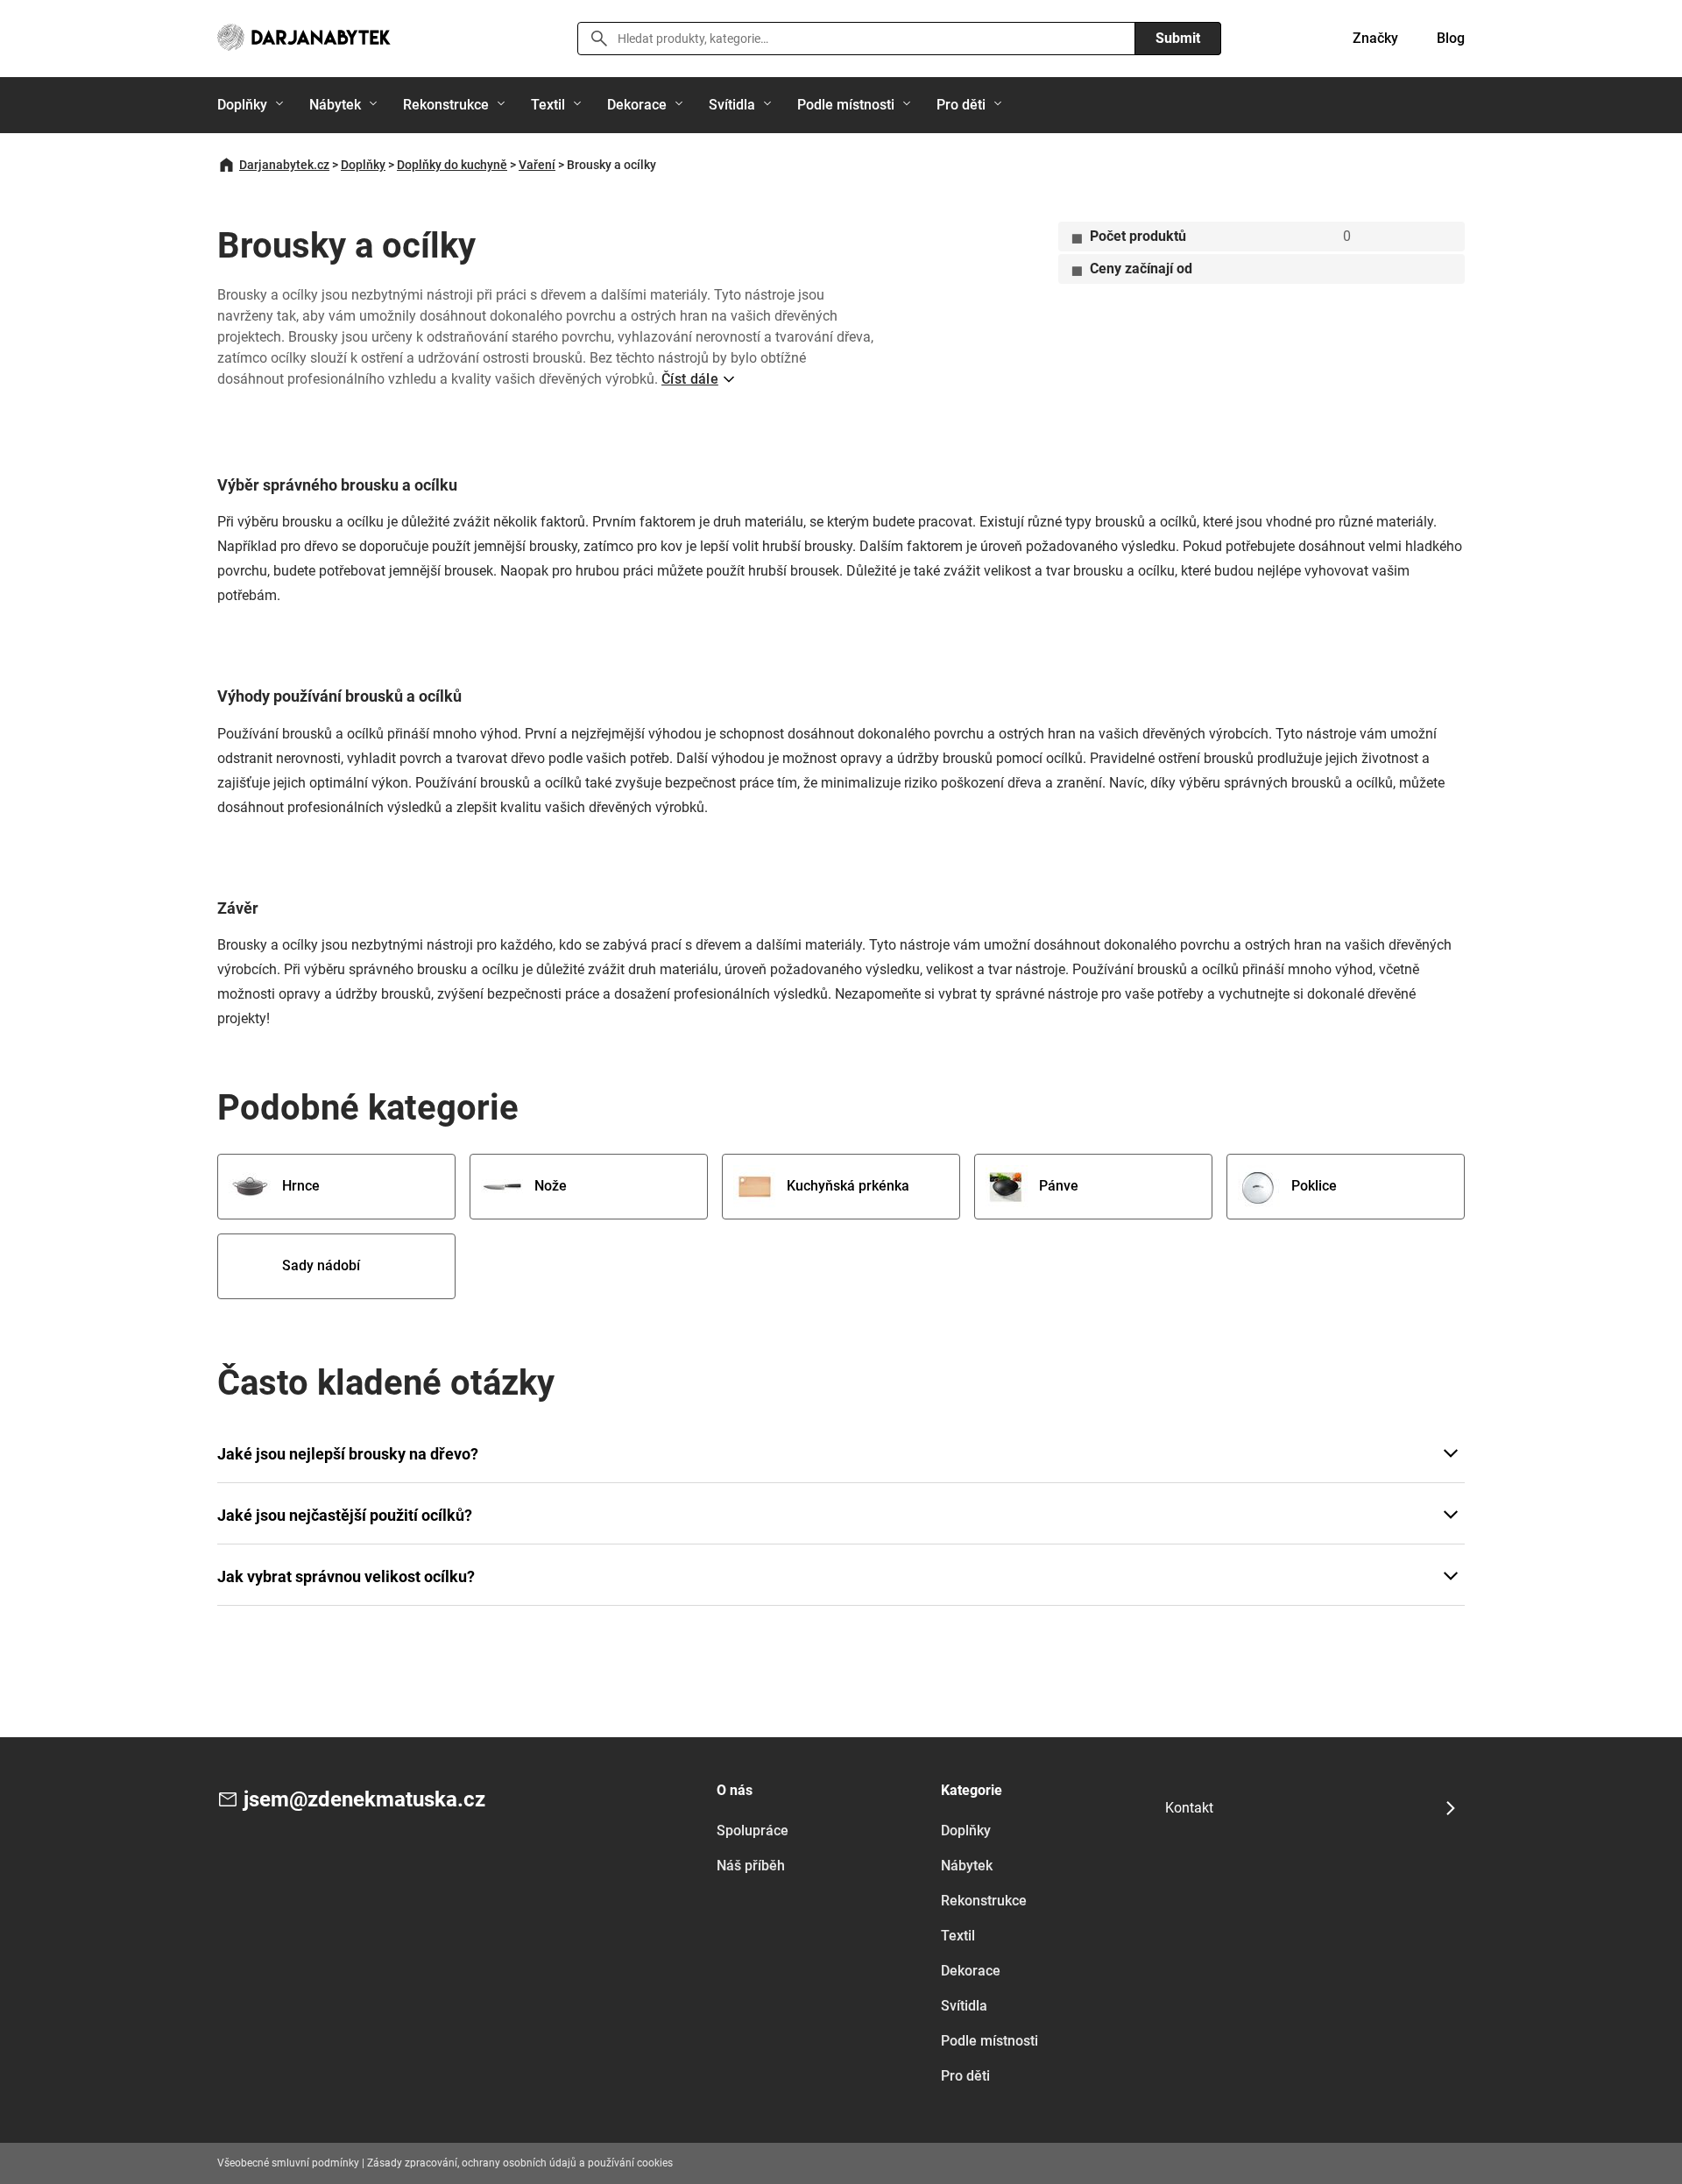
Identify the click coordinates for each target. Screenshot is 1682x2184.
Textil (548, 105)
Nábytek (335, 105)
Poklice (1314, 1186)
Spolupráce (753, 1831)
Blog (1451, 38)
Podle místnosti (846, 105)
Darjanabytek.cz (284, 165)
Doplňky (242, 105)
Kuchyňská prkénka (848, 1186)
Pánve (1059, 1186)
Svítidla (732, 105)
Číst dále (690, 379)
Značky (1375, 38)
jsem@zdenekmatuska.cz (364, 1799)
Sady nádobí (321, 1265)
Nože (551, 1186)
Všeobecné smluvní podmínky (288, 2163)
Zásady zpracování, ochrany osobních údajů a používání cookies (520, 2163)
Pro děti (961, 105)
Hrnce (301, 1186)
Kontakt (1189, 1808)
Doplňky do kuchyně (452, 165)
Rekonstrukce (446, 105)
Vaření (537, 165)
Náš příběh (751, 1866)
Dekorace (637, 105)
